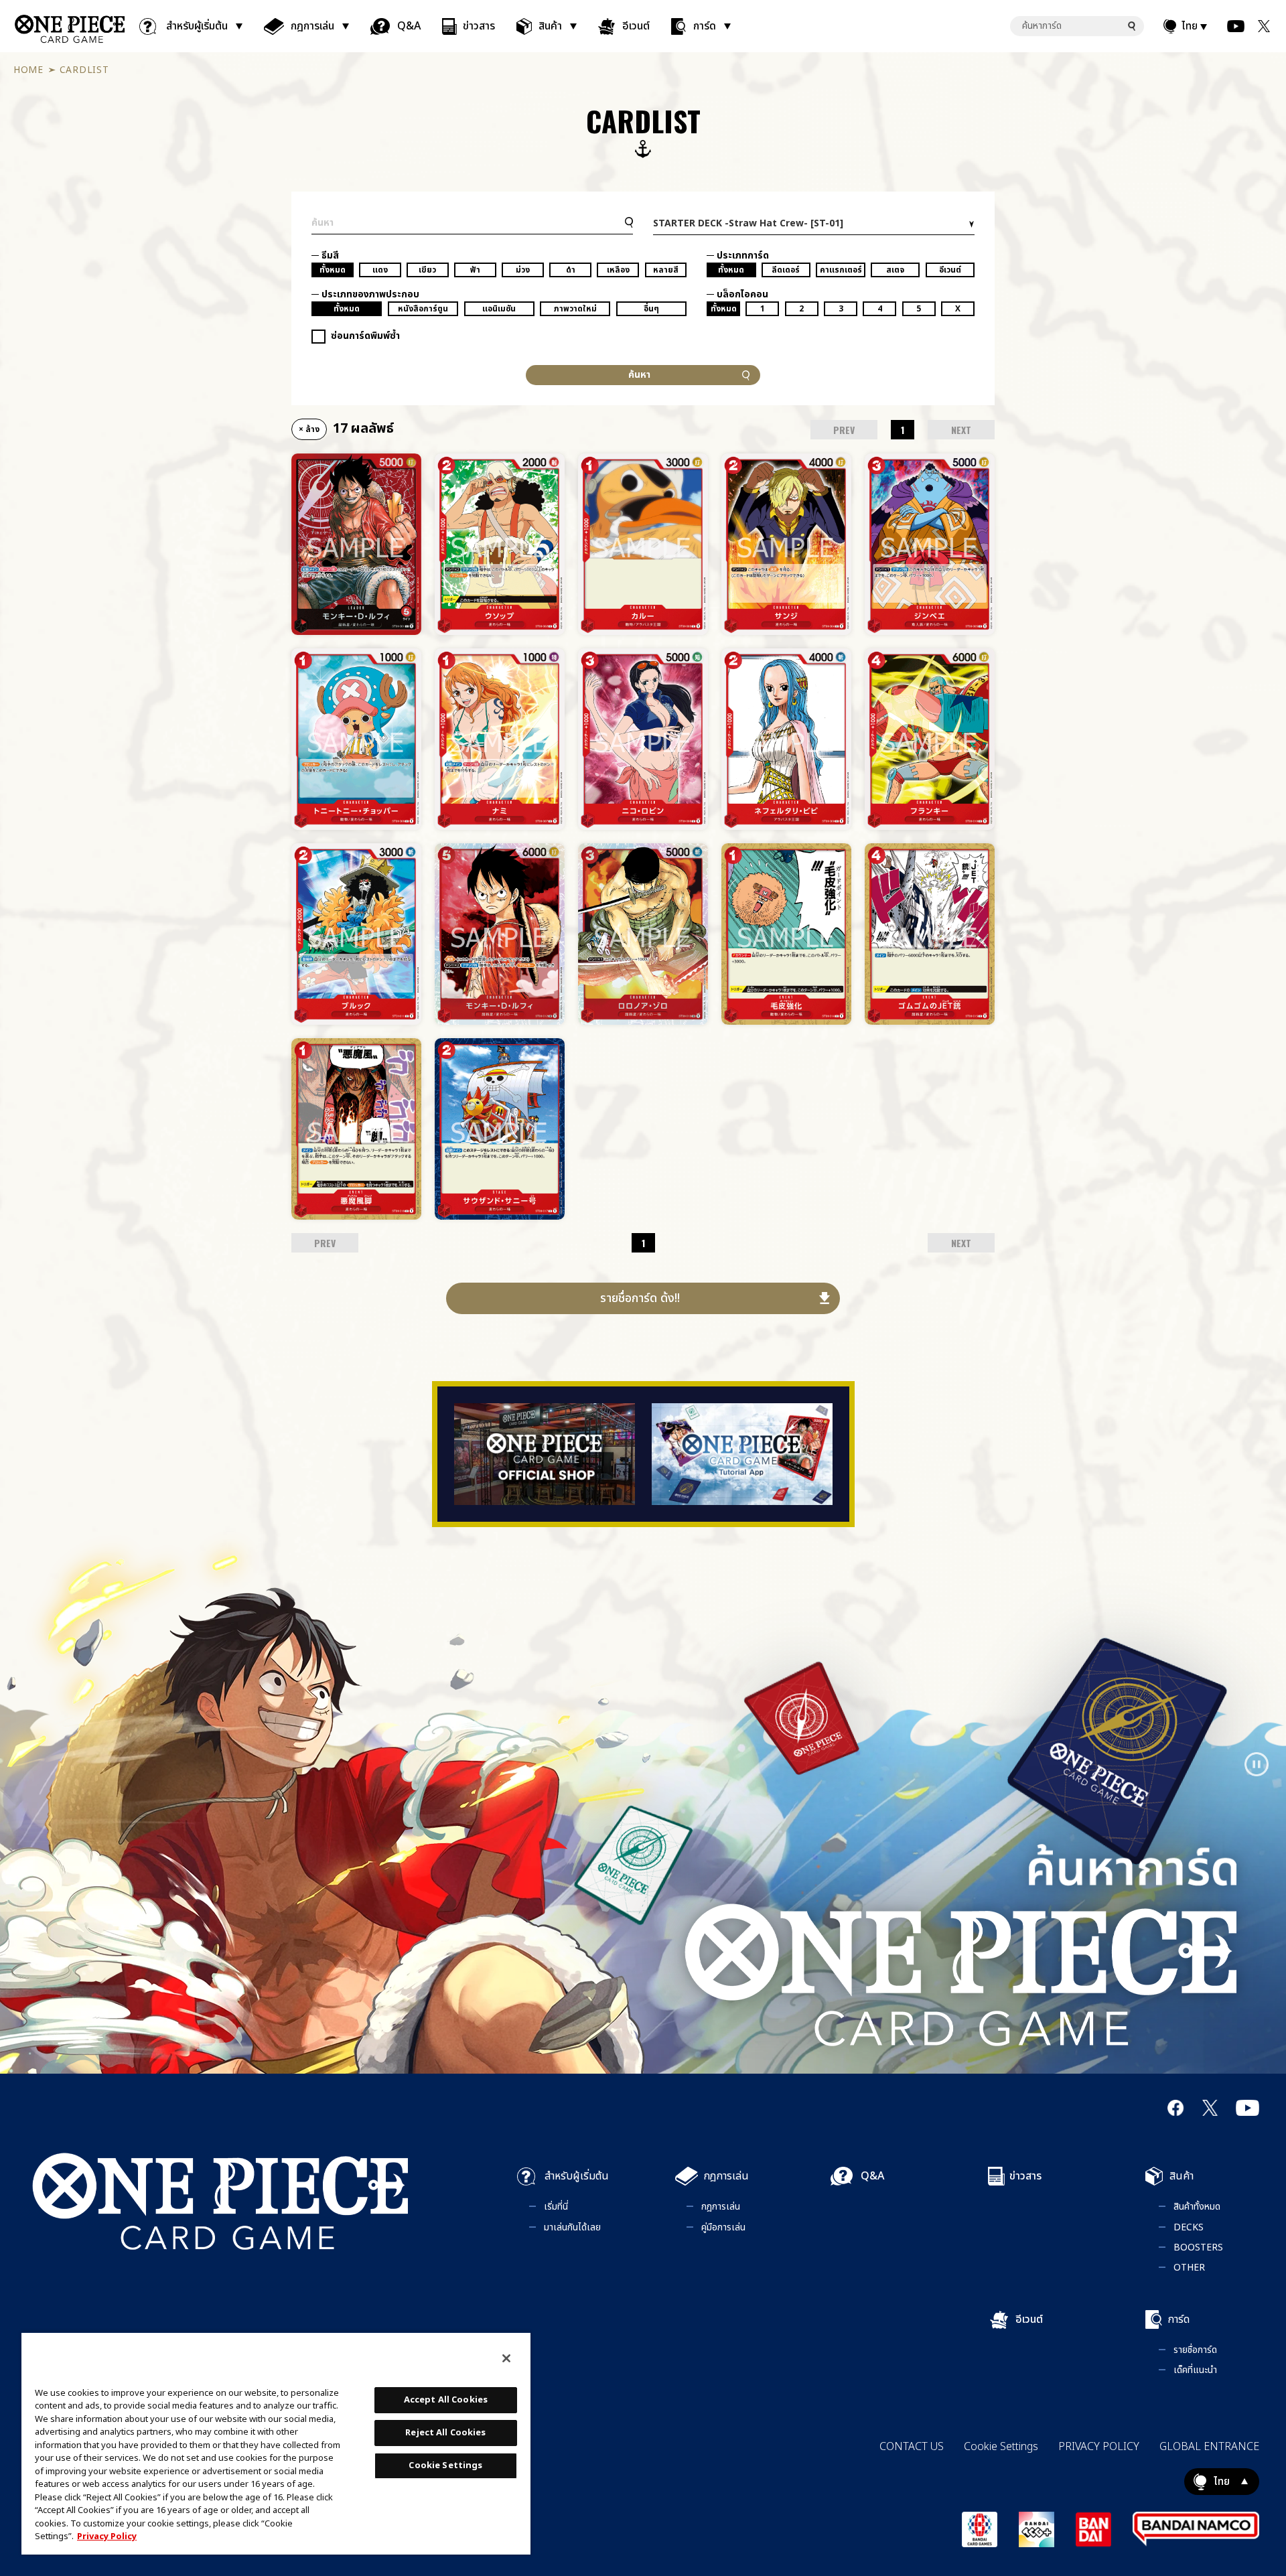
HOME (28, 70)
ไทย (1190, 26)
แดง (380, 270)
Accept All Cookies (446, 2400)
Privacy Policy (107, 2536)
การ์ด (705, 26)
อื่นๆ (651, 309)
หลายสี (666, 270)
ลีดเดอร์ (786, 270)
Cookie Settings (1001, 2447)
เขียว (427, 270)
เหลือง (618, 270)
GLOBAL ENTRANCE (1209, 2447)
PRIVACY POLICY (1099, 2447)
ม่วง (523, 270)
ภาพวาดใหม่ (575, 309)
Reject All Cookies (445, 2433)
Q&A (409, 26)
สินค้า (550, 26)
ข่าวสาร (479, 26)
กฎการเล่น (312, 26)
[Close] (506, 2358)
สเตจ (895, 270)
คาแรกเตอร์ (841, 270)
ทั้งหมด (333, 270)
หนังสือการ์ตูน (423, 309)
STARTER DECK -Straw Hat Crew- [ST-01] (748, 223)
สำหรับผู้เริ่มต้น (197, 26)
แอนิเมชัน (499, 309)
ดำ (571, 270)
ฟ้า (475, 270)
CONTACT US (912, 2447)
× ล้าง (309, 429)
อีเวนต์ (636, 26)
